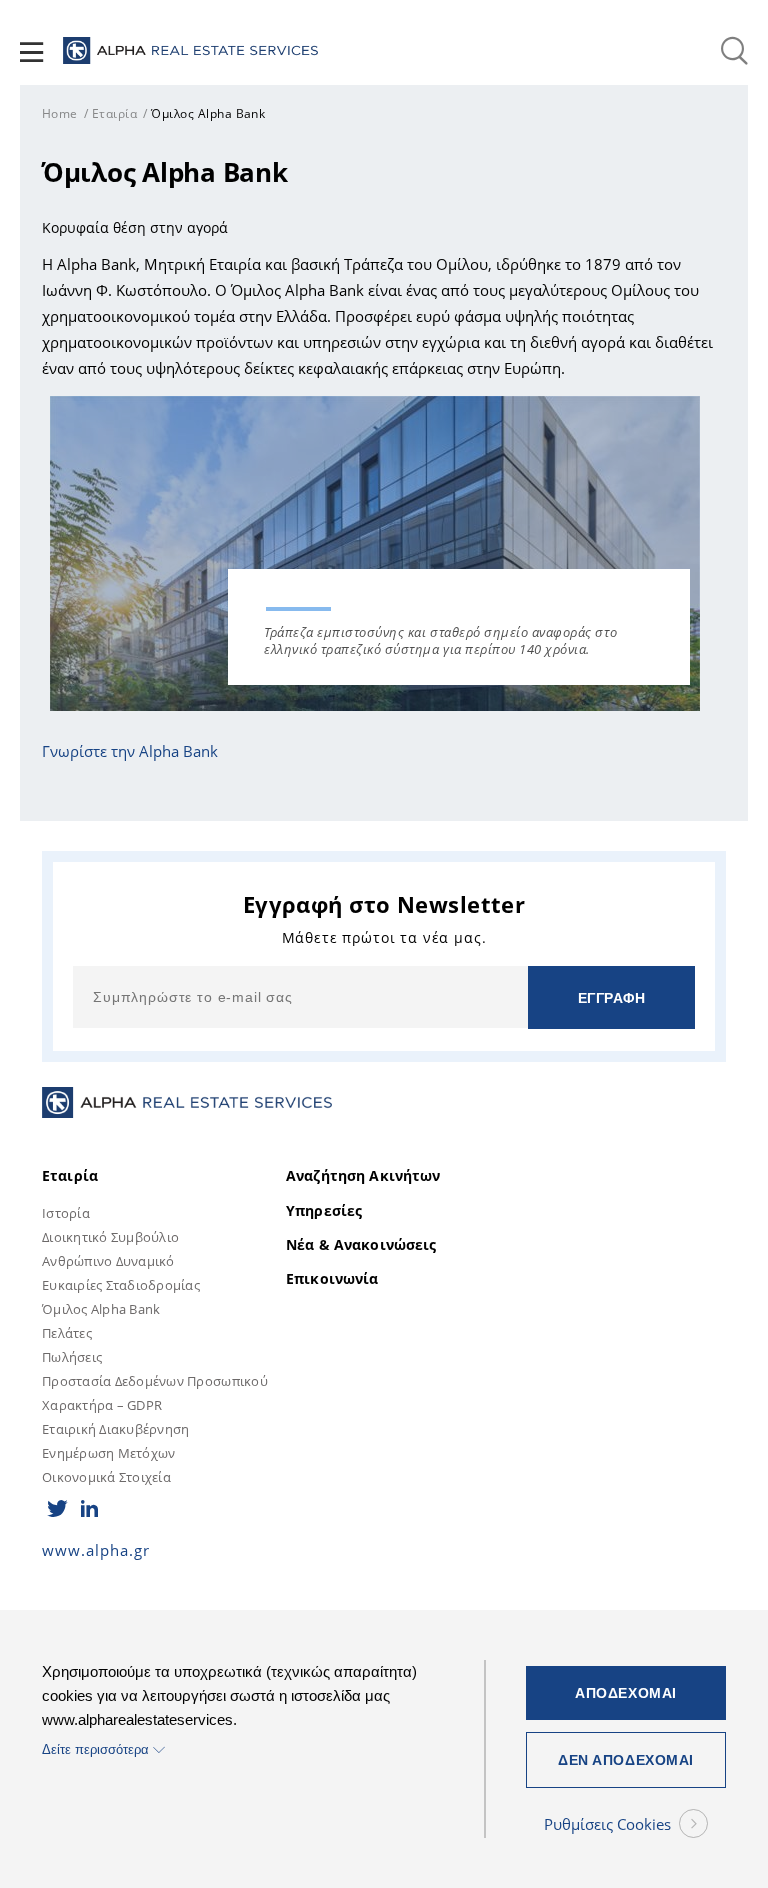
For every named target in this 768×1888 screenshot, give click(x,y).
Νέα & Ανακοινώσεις (361, 1245)
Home (60, 113)
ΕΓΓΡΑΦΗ (612, 998)
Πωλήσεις (72, 1357)
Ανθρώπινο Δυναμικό (108, 1261)
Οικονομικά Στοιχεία (106, 1477)
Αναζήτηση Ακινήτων (363, 1176)
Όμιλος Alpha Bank (101, 1309)
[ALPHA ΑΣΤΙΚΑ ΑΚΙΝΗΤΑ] (190, 52)
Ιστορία (66, 1213)
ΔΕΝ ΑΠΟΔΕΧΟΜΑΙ (626, 1760)
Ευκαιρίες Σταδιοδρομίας (121, 1285)
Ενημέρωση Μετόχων (108, 1453)
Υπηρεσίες (324, 1211)
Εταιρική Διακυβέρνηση (115, 1429)
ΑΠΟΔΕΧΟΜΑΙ (626, 1693)
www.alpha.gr (96, 1550)
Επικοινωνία (332, 1279)
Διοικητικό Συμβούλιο (110, 1237)
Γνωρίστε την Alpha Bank (130, 751)
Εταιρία (114, 113)
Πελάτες (67, 1333)
